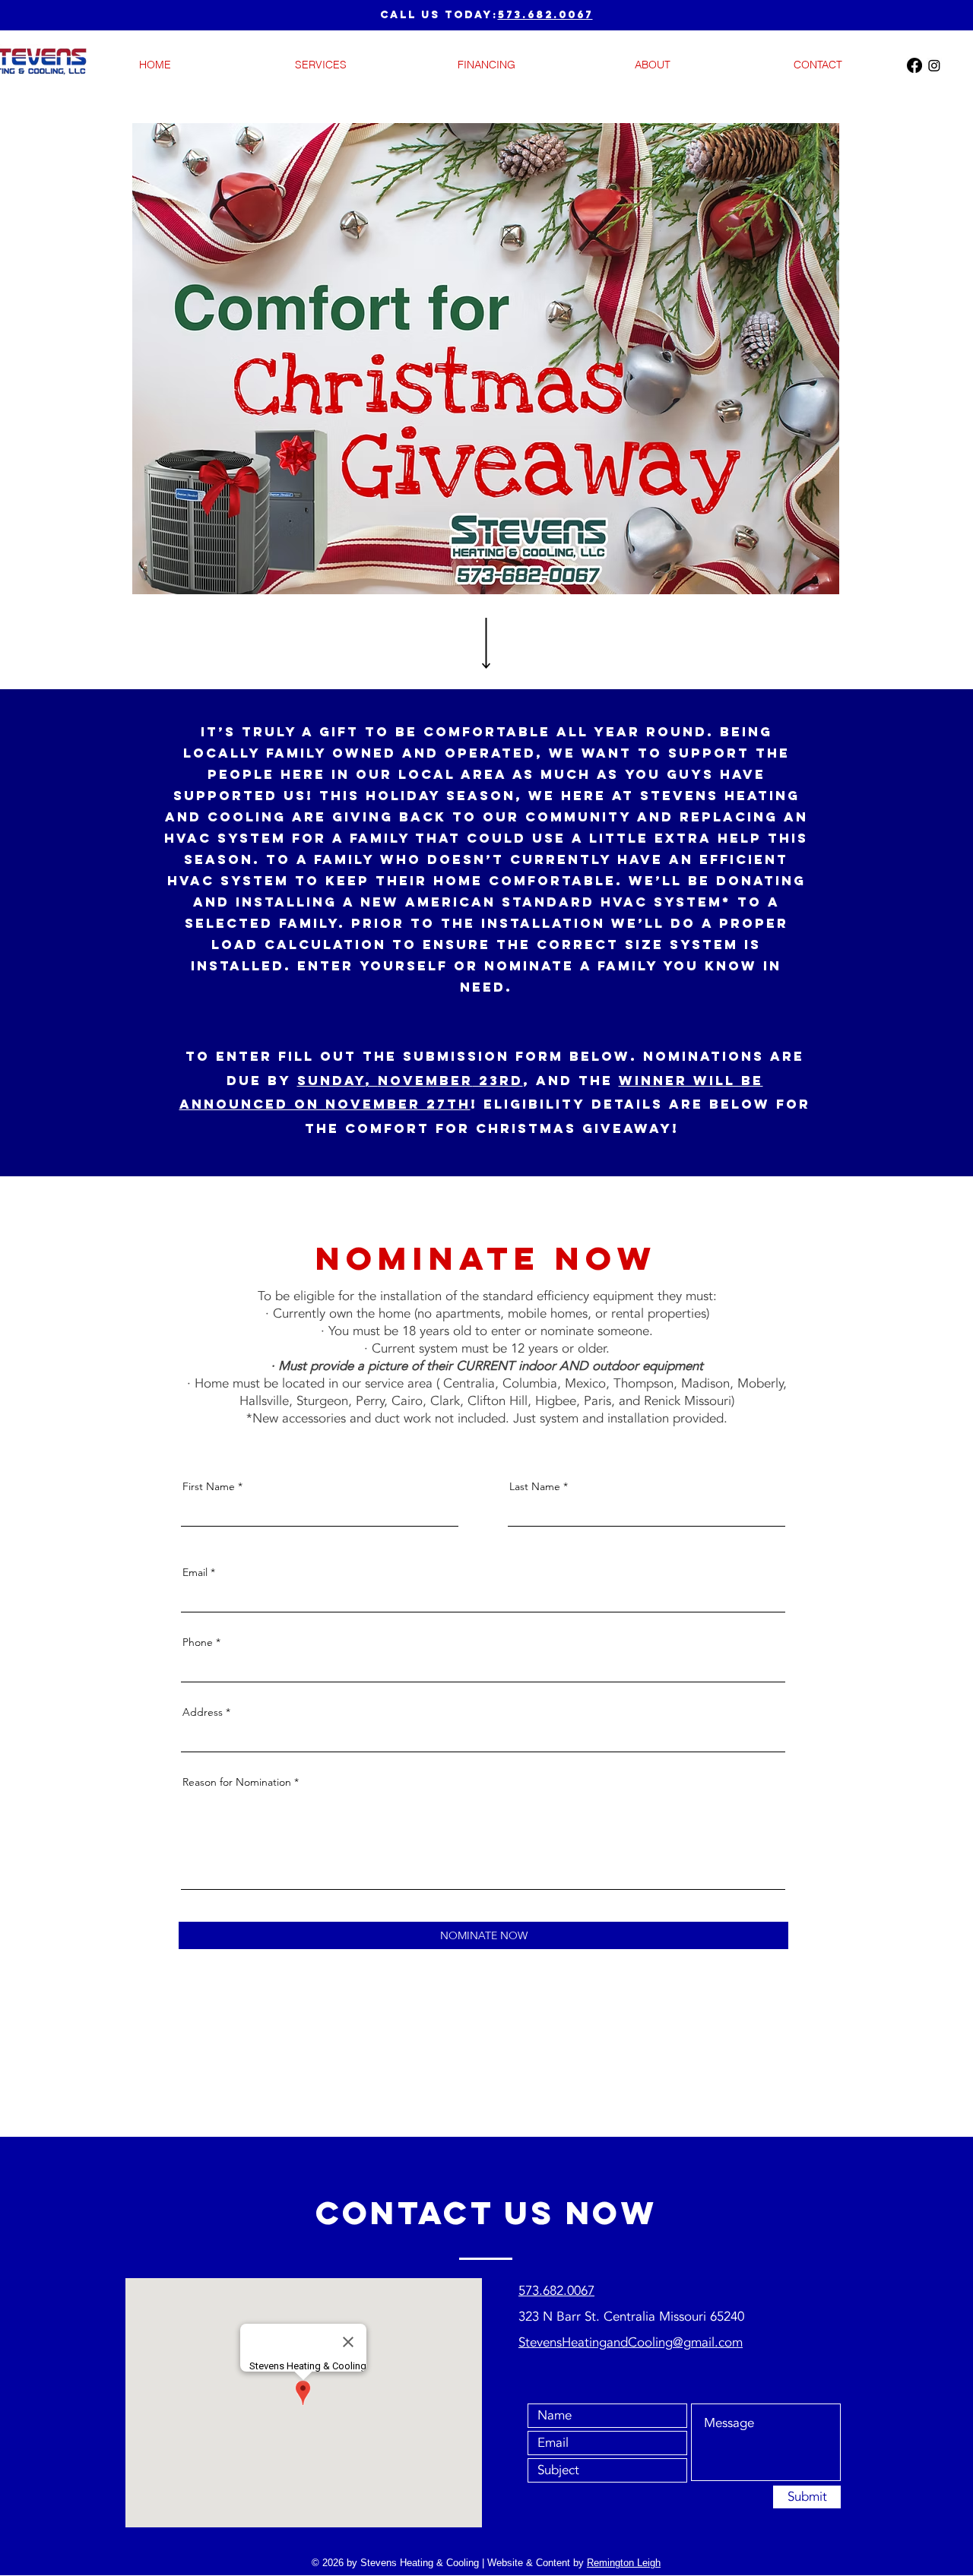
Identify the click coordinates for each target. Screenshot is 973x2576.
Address (203, 1712)
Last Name (535, 1486)
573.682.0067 (545, 15)
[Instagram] (934, 65)
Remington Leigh (624, 2563)
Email (195, 1572)
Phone (198, 1642)
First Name (209, 1486)
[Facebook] (914, 65)
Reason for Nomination (237, 1782)
